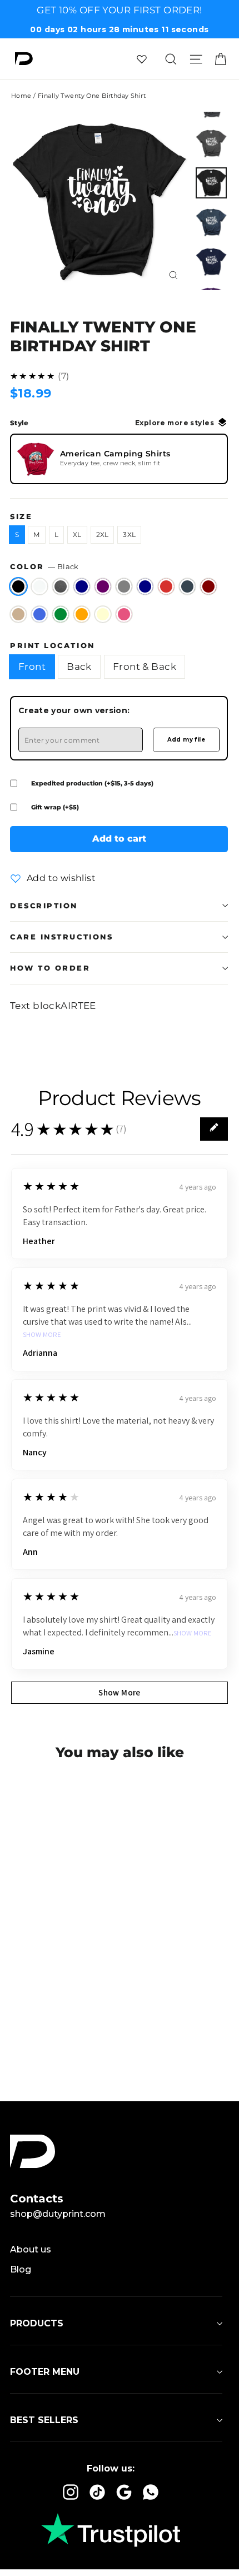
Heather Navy (82, 586)
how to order (50, 968)
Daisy (103, 614)
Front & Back (145, 667)
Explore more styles (175, 423)
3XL (129, 534)
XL (77, 534)
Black (18, 586)
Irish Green (61, 614)
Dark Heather (61, 586)
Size (21, 517)
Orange (82, 614)
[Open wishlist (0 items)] (142, 59)
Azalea (124, 614)
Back (79, 667)
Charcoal (187, 586)
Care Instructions (61, 937)
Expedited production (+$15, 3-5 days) (92, 783)
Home (21, 96)
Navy (145, 586)
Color (44, 567)
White (39, 586)
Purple (103, 586)
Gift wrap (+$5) (55, 807)
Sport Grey (124, 586)
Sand (18, 614)
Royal (39, 614)
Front (32, 667)
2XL (103, 534)
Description (44, 906)
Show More (42, 1335)
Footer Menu (45, 2372)
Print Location (53, 646)
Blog (21, 2269)
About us (31, 2249)
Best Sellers (44, 2420)
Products (37, 2323)
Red (166, 586)
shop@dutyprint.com (58, 2214)
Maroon (208, 586)
